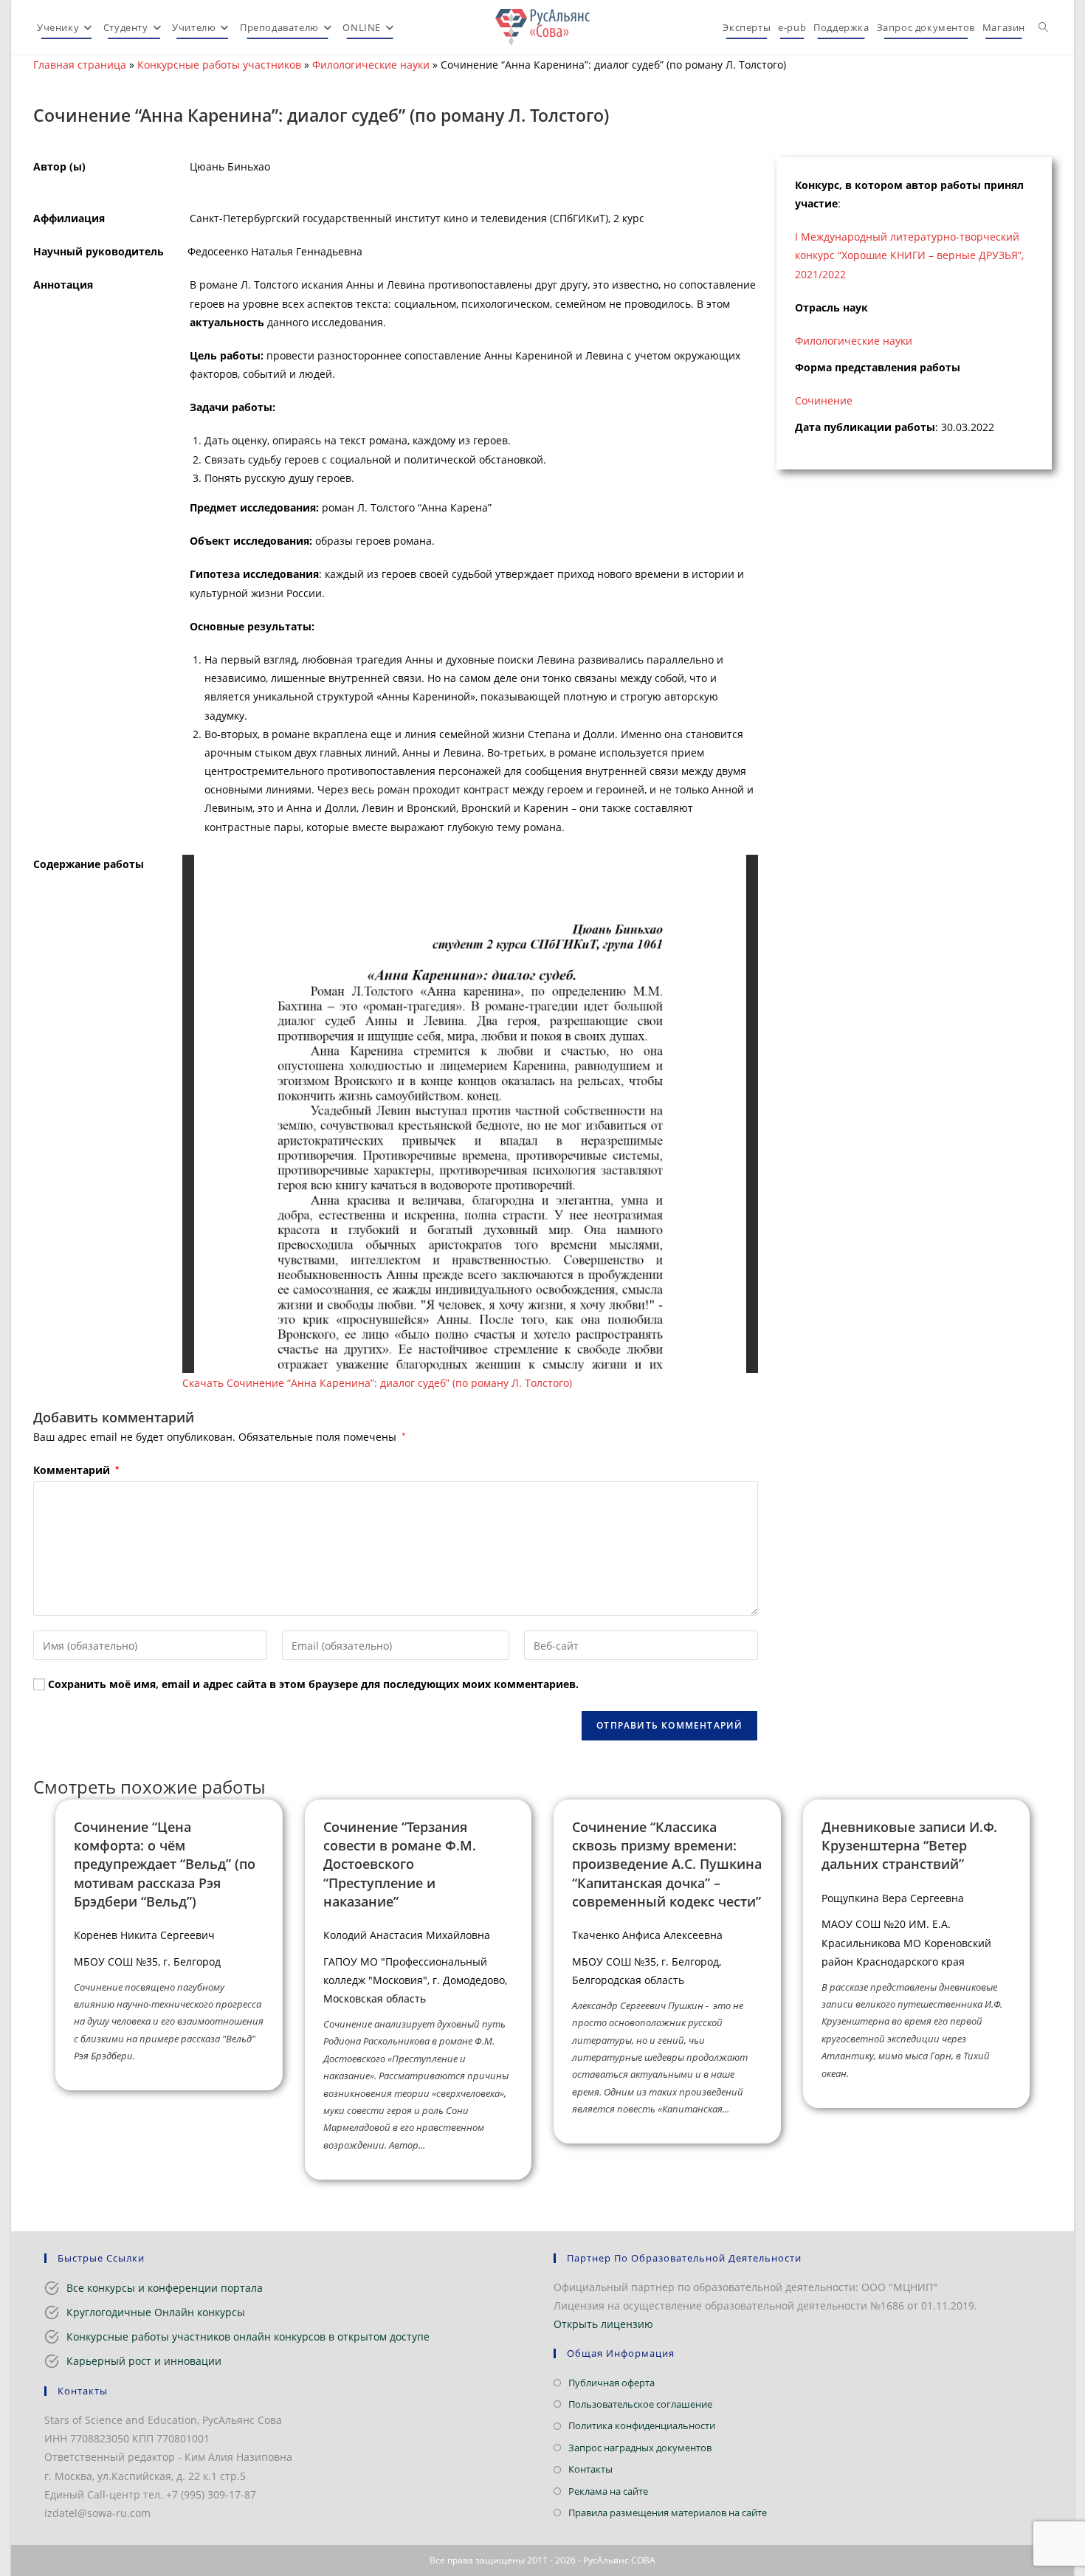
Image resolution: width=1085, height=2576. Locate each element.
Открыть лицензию (603, 2324)
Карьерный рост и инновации (144, 2361)
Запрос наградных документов (640, 2448)
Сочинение (824, 400)
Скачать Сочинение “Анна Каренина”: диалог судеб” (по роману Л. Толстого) (377, 1383)
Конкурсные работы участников (219, 65)
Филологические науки (371, 65)
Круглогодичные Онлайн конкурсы (156, 2312)
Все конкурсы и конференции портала (165, 2288)
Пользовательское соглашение (640, 2404)
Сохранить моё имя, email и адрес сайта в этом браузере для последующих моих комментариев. (313, 1684)
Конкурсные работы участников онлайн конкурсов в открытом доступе (248, 2336)
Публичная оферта (612, 2383)
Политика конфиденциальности (642, 2425)
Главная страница (80, 65)
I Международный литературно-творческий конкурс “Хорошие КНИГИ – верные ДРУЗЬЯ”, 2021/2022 (909, 255)
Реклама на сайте (608, 2491)
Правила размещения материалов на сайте (668, 2513)
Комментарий (76, 1470)
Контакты (590, 2469)
